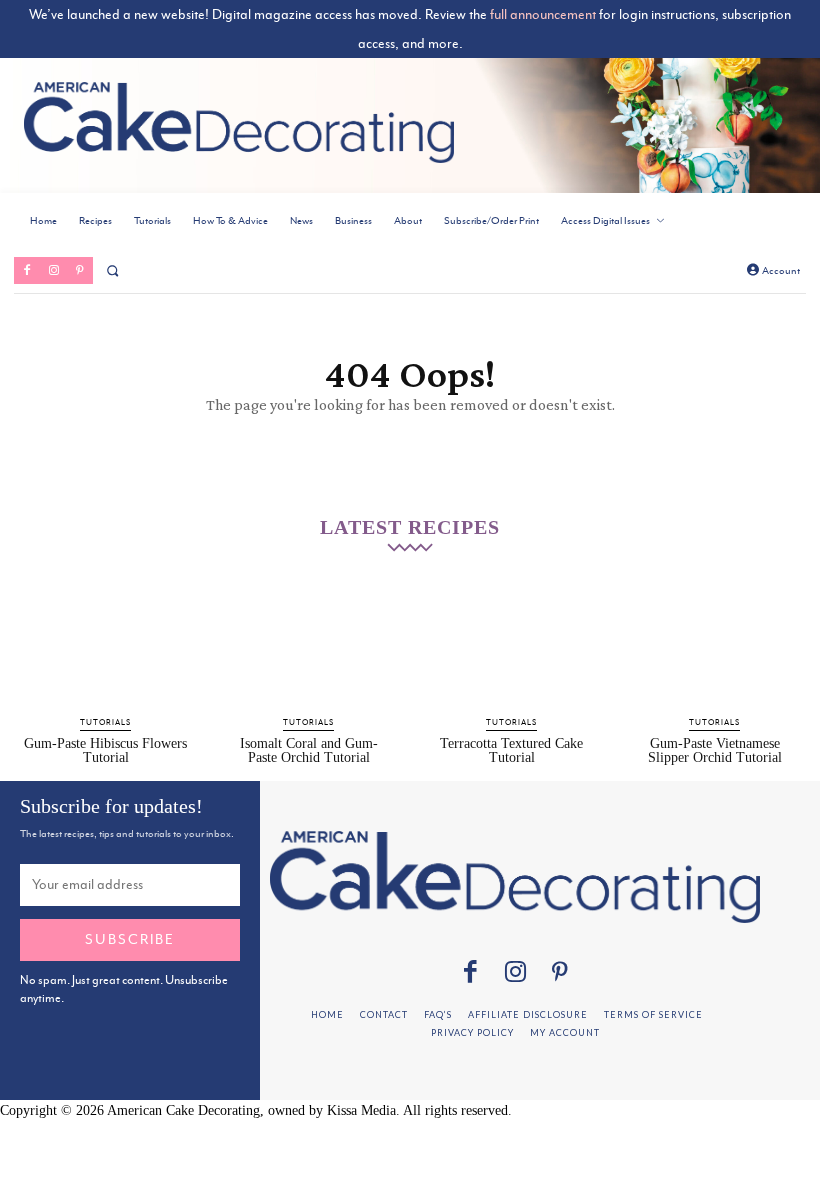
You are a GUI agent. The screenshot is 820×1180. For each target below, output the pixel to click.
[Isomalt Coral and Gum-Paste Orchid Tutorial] (308, 641)
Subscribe (130, 939)
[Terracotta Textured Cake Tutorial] (511, 641)
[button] (112, 270)
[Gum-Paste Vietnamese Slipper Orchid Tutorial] (714, 641)
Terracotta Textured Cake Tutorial (511, 750)
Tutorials (105, 722)
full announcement (543, 14)
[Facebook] (27, 270)
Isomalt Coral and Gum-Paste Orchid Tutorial (309, 750)
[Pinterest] (80, 270)
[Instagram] (53, 270)
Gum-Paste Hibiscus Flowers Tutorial (105, 750)
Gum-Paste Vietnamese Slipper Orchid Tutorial (715, 750)
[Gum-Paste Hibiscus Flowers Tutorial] (105, 641)
